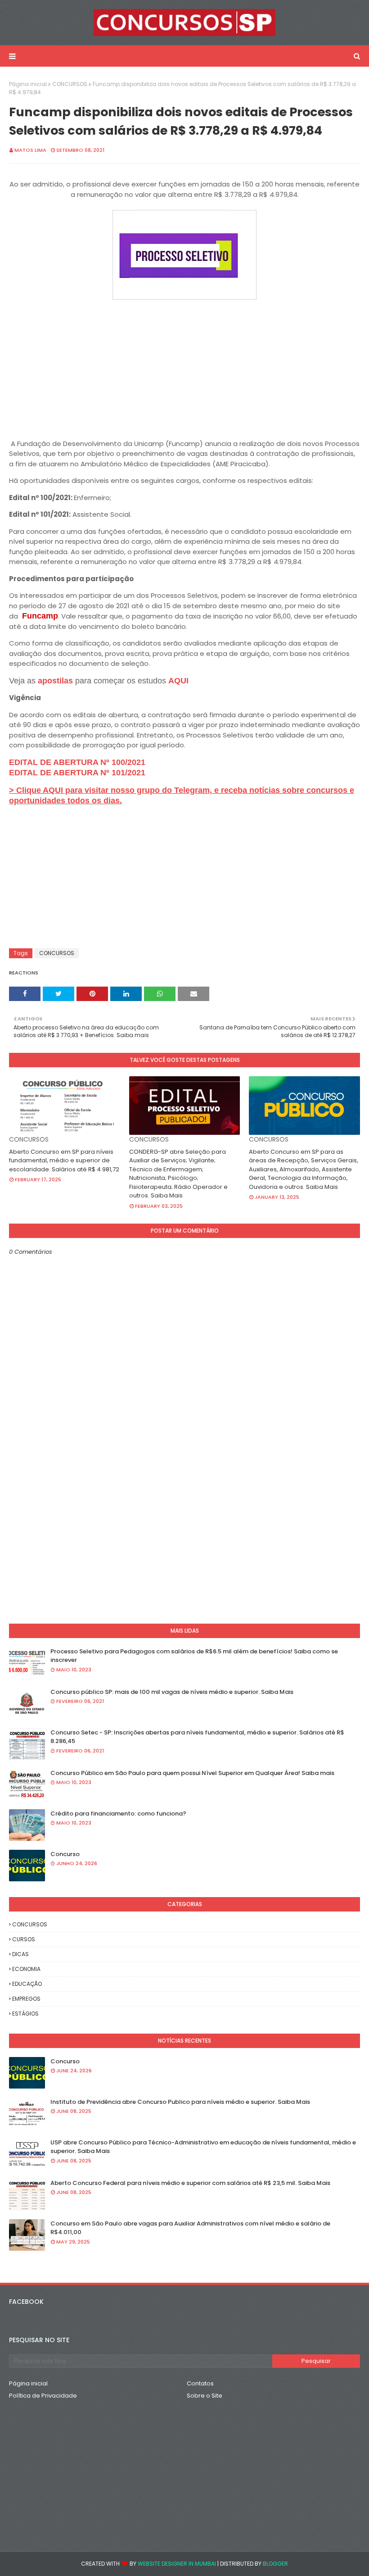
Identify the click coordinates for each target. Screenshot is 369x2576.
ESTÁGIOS (25, 2014)
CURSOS (24, 1939)
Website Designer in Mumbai (177, 2564)
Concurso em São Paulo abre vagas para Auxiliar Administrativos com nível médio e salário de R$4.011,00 (190, 2228)
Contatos (200, 2383)
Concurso (65, 1854)
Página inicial (28, 84)
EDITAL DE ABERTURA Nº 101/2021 (77, 773)
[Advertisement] (184, 365)
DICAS (20, 1954)
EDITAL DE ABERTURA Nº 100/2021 (77, 762)
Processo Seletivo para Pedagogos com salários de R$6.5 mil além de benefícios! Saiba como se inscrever (194, 1656)
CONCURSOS (70, 84)
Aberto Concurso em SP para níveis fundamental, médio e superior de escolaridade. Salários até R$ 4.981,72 (64, 1161)
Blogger (275, 2564)
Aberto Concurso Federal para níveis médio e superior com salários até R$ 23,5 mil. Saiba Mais (190, 2183)
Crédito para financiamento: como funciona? (118, 1814)
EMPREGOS (26, 1999)
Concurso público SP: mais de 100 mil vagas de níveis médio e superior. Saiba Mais (172, 1692)
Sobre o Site (205, 2396)
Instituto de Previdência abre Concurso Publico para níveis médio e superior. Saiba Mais (180, 2102)
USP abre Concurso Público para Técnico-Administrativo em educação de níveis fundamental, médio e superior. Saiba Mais (203, 2147)
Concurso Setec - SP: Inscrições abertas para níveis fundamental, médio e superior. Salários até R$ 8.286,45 (197, 1737)
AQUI (178, 681)
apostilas (56, 681)
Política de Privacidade (43, 2396)
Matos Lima (30, 150)
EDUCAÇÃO (27, 1984)
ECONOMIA (26, 1969)
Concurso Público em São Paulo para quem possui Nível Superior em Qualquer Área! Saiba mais (192, 1773)
